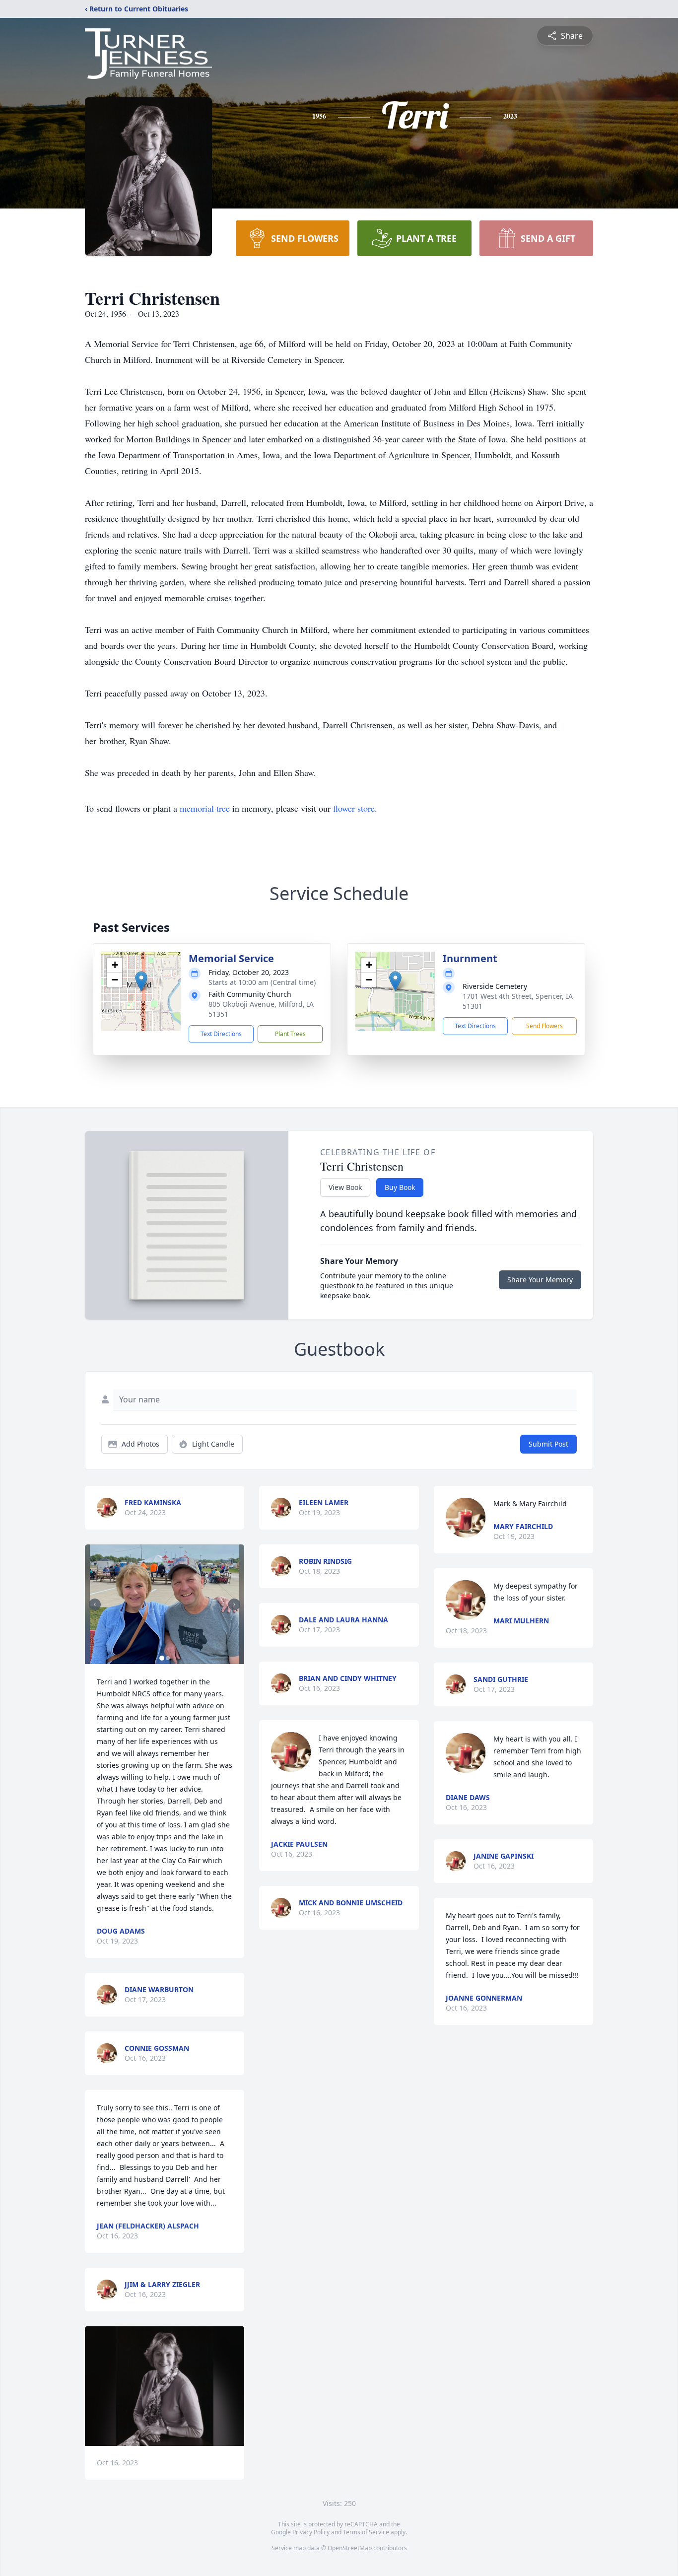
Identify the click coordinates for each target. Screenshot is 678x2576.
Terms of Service (366, 2532)
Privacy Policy (311, 2532)
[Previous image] (95, 1604)
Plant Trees (290, 1034)
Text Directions (221, 1034)
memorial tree (205, 808)
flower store (354, 808)
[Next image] (234, 1604)
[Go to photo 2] (168, 1658)
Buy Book (400, 1187)
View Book (345, 1187)
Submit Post (548, 1444)
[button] (141, 981)
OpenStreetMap (350, 2548)
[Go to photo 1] (162, 1658)
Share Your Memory (540, 1280)
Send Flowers (544, 1026)
